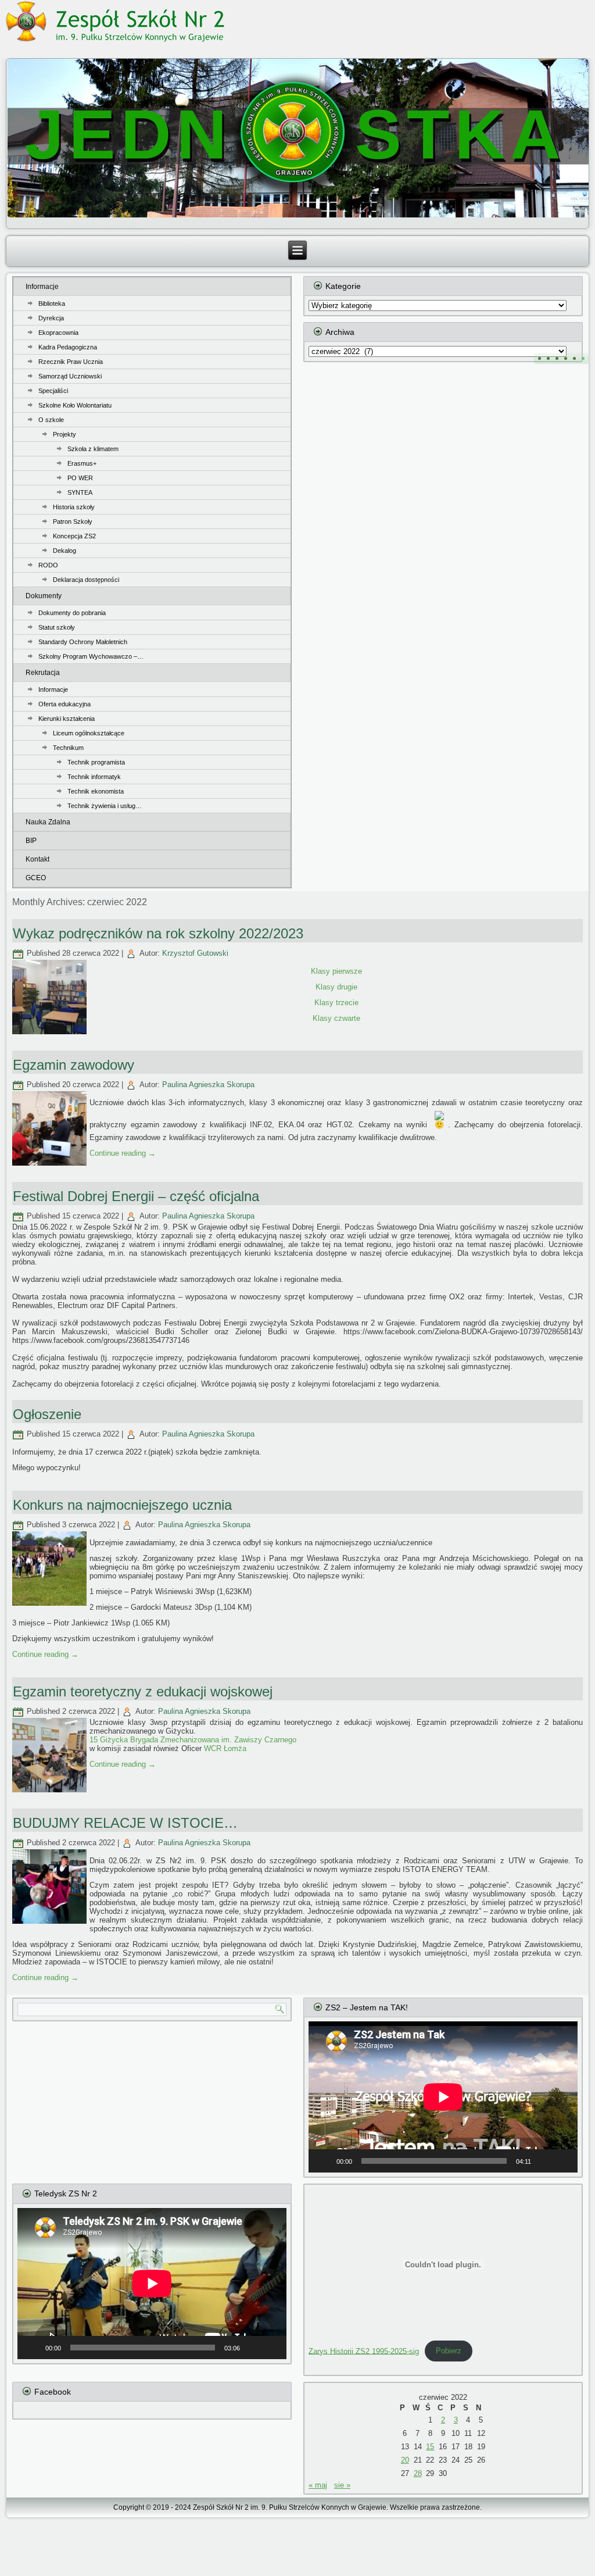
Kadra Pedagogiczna (68, 347)
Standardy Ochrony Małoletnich (83, 642)
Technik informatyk (94, 777)
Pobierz (449, 2351)
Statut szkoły (57, 627)
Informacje (42, 287)
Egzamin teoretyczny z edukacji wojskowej (143, 1691)
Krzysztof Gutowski (195, 953)
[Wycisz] (544, 2161)
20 (405, 2460)
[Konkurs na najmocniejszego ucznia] (51, 1606)
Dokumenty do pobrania (72, 613)
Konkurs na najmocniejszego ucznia (122, 1505)
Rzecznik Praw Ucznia (71, 362)
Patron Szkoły (73, 521)
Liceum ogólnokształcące (89, 733)
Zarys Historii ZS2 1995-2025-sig (364, 2351)
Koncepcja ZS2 (74, 536)
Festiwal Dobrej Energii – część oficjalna (136, 1196)
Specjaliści (53, 391)
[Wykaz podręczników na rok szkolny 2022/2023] (51, 1035)
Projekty (64, 434)
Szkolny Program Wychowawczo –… (91, 656)
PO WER (80, 478)
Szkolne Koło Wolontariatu (75, 405)
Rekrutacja (43, 673)
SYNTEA (80, 492)
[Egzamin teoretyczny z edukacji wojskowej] (51, 1793)
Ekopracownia (58, 333)
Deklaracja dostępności (86, 580)
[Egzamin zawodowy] (51, 1166)
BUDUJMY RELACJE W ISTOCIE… (125, 1823)
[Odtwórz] (324, 2161)
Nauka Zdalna (48, 822)
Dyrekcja (51, 318)
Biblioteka (52, 303)
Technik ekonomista (96, 791)
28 (418, 2473)
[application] (443, 2097)
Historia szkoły (74, 507)
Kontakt (37, 859)
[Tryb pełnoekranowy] (562, 2161)
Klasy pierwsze (336, 971)
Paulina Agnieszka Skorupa (208, 1085)
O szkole (51, 420)
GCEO (36, 878)
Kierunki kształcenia (67, 719)
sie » (342, 2485)
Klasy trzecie (336, 1003)
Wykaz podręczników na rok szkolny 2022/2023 (158, 933)
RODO (48, 565)
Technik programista (96, 762)
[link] (193, 1740)
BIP (31, 841)
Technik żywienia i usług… (105, 806)
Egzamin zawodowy (74, 1065)
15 (430, 2447)
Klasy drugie (336, 987)
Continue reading (123, 1153)
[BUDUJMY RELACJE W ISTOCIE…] (51, 1924)
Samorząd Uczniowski (70, 376)
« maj (318, 2485)
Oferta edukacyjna (64, 704)
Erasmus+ (82, 463)
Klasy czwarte (336, 1018)
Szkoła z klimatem (93, 449)
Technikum (68, 748)
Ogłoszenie (47, 1414)
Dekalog (64, 551)
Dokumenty (44, 596)
